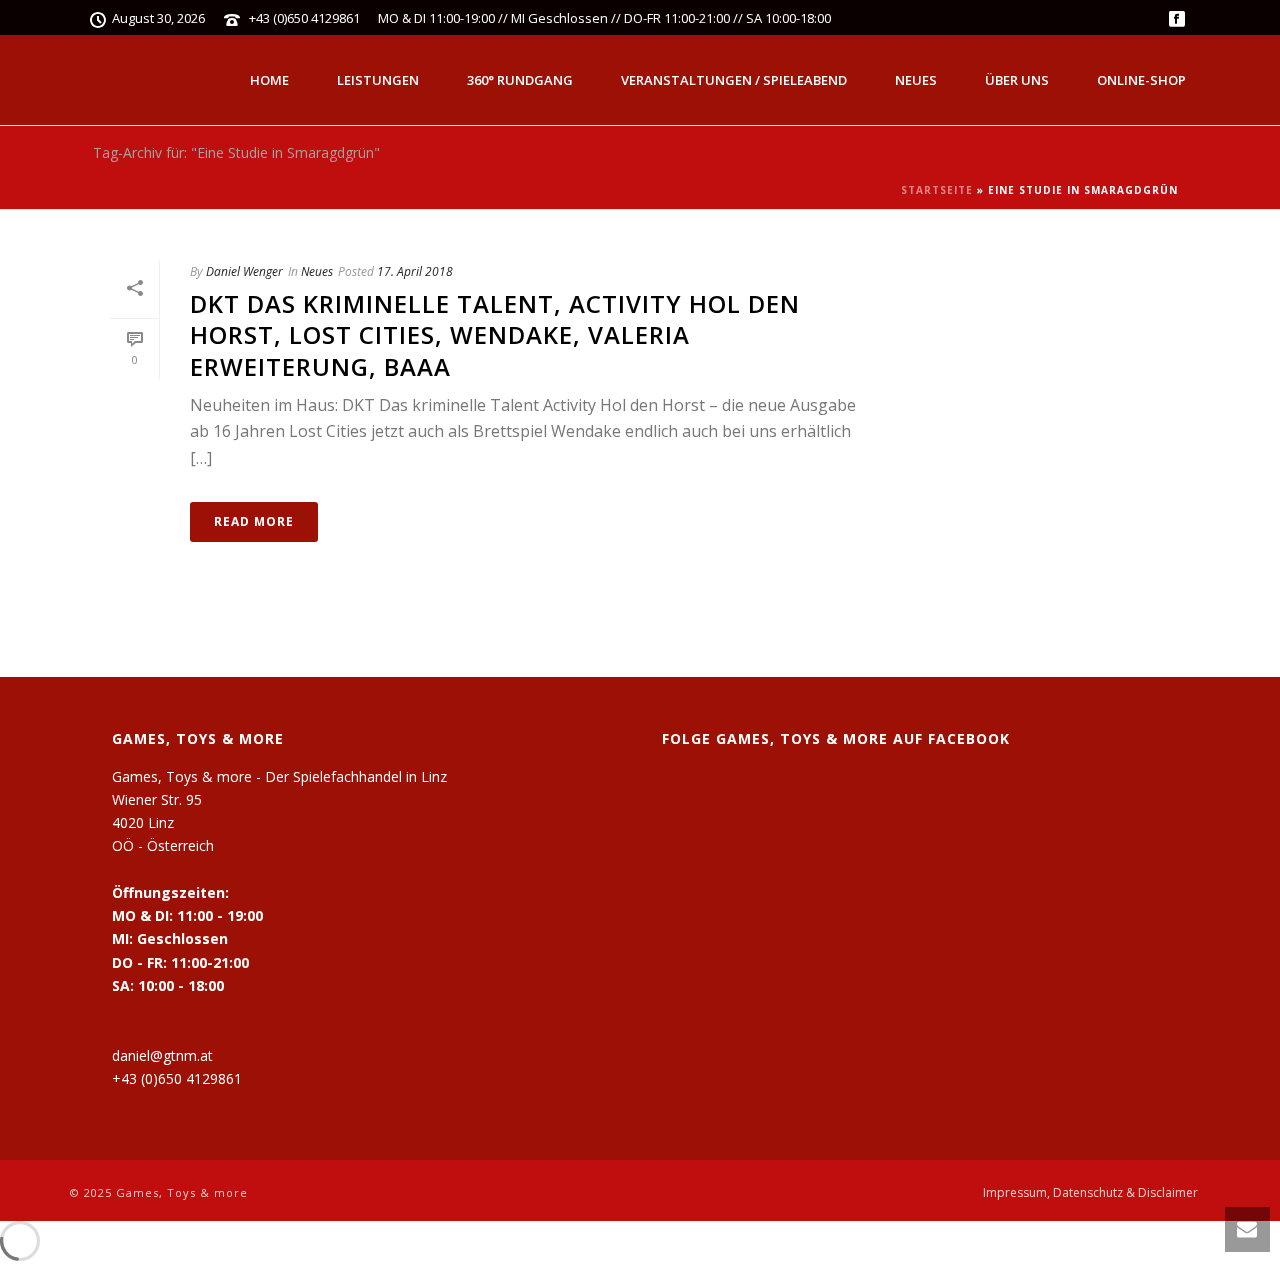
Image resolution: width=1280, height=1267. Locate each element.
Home (269, 80)
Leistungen (378, 80)
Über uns (1017, 80)
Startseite (937, 190)
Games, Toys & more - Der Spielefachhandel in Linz (279, 776)
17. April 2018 (415, 271)
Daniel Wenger (244, 271)
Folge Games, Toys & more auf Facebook (836, 738)
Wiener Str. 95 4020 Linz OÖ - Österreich (163, 822)
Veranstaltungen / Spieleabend (734, 80)
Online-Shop (1141, 80)
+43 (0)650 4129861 (304, 18)
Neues (916, 80)
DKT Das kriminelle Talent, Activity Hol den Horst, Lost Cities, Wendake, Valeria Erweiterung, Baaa (495, 334)
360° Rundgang (520, 80)
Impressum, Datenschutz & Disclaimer (1090, 1193)
